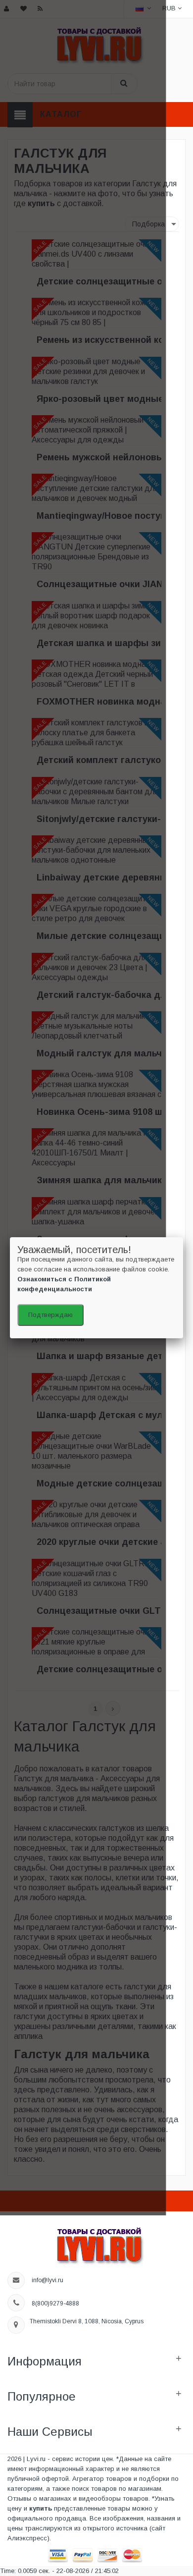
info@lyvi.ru (48, 2280)
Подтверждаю (50, 1315)
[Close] (183, 1237)
